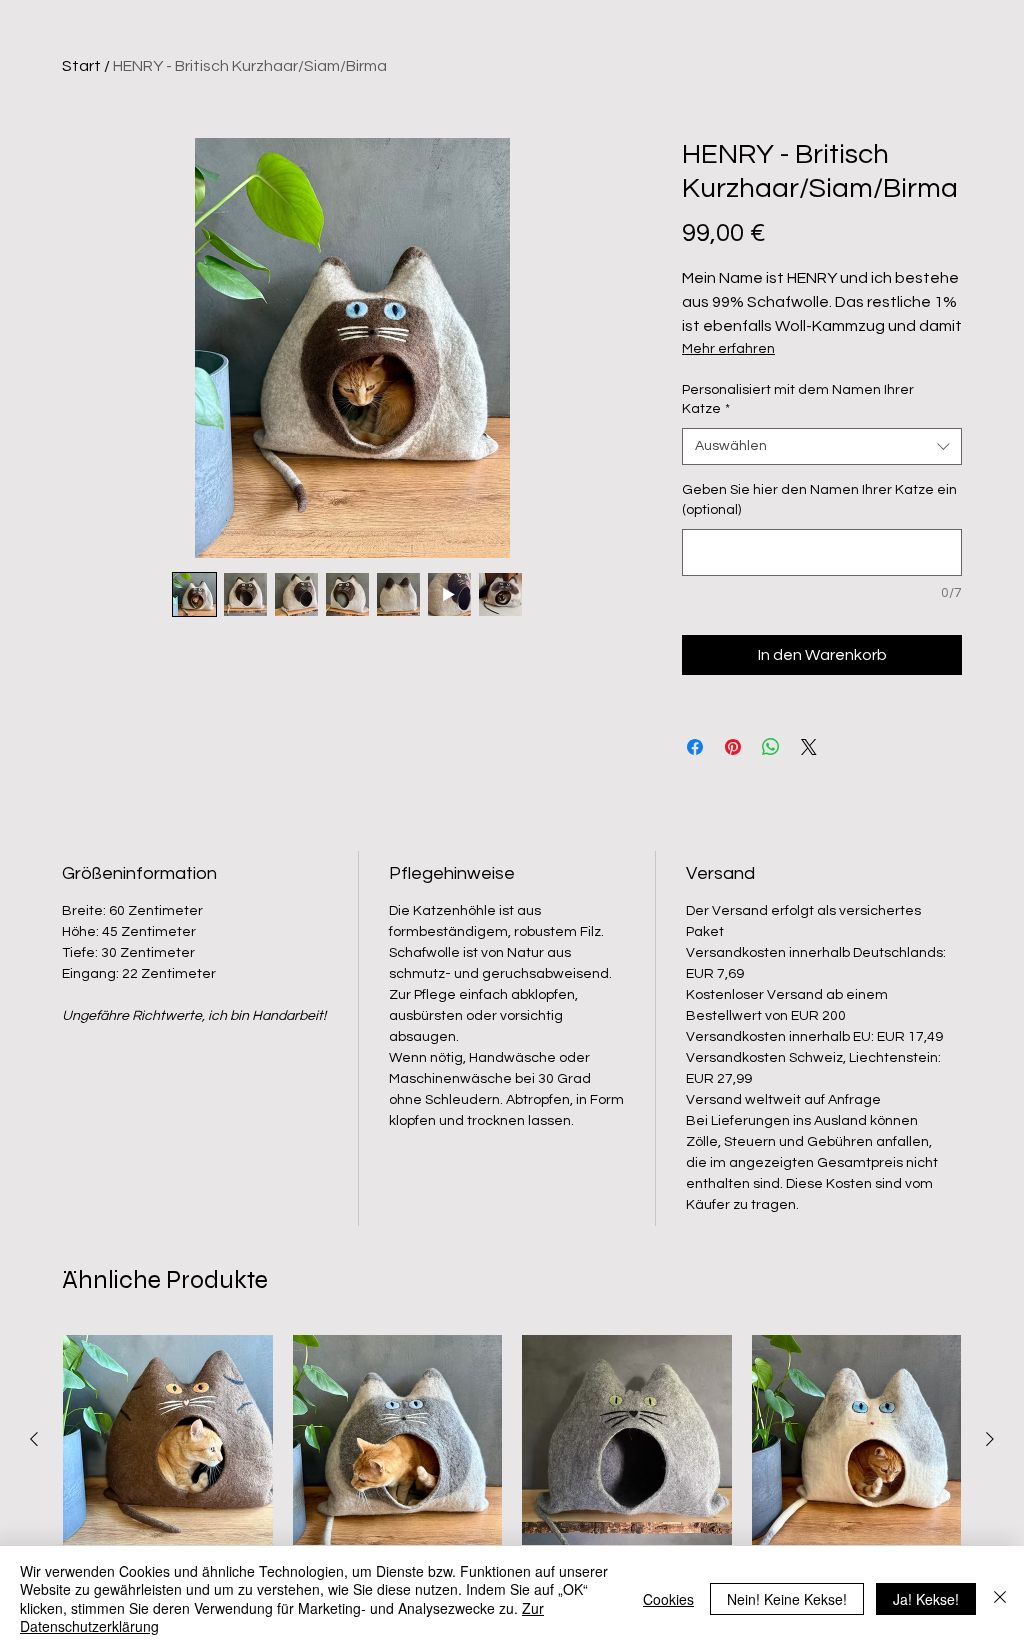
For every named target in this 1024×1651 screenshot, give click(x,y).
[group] (512, 1484)
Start (81, 66)
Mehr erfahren (728, 349)
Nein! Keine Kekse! (787, 1599)
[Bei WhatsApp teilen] (771, 747)
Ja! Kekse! (926, 1599)
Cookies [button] (668, 1599)
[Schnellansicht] (168, 1440)
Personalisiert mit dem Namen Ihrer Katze (798, 400)
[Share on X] (809, 747)
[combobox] (822, 447)
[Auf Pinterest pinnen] (733, 747)
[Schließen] (1000, 1598)
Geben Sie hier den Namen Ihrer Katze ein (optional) (819, 500)
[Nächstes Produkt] (990, 1439)
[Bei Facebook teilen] (695, 747)
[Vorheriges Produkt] (34, 1439)
